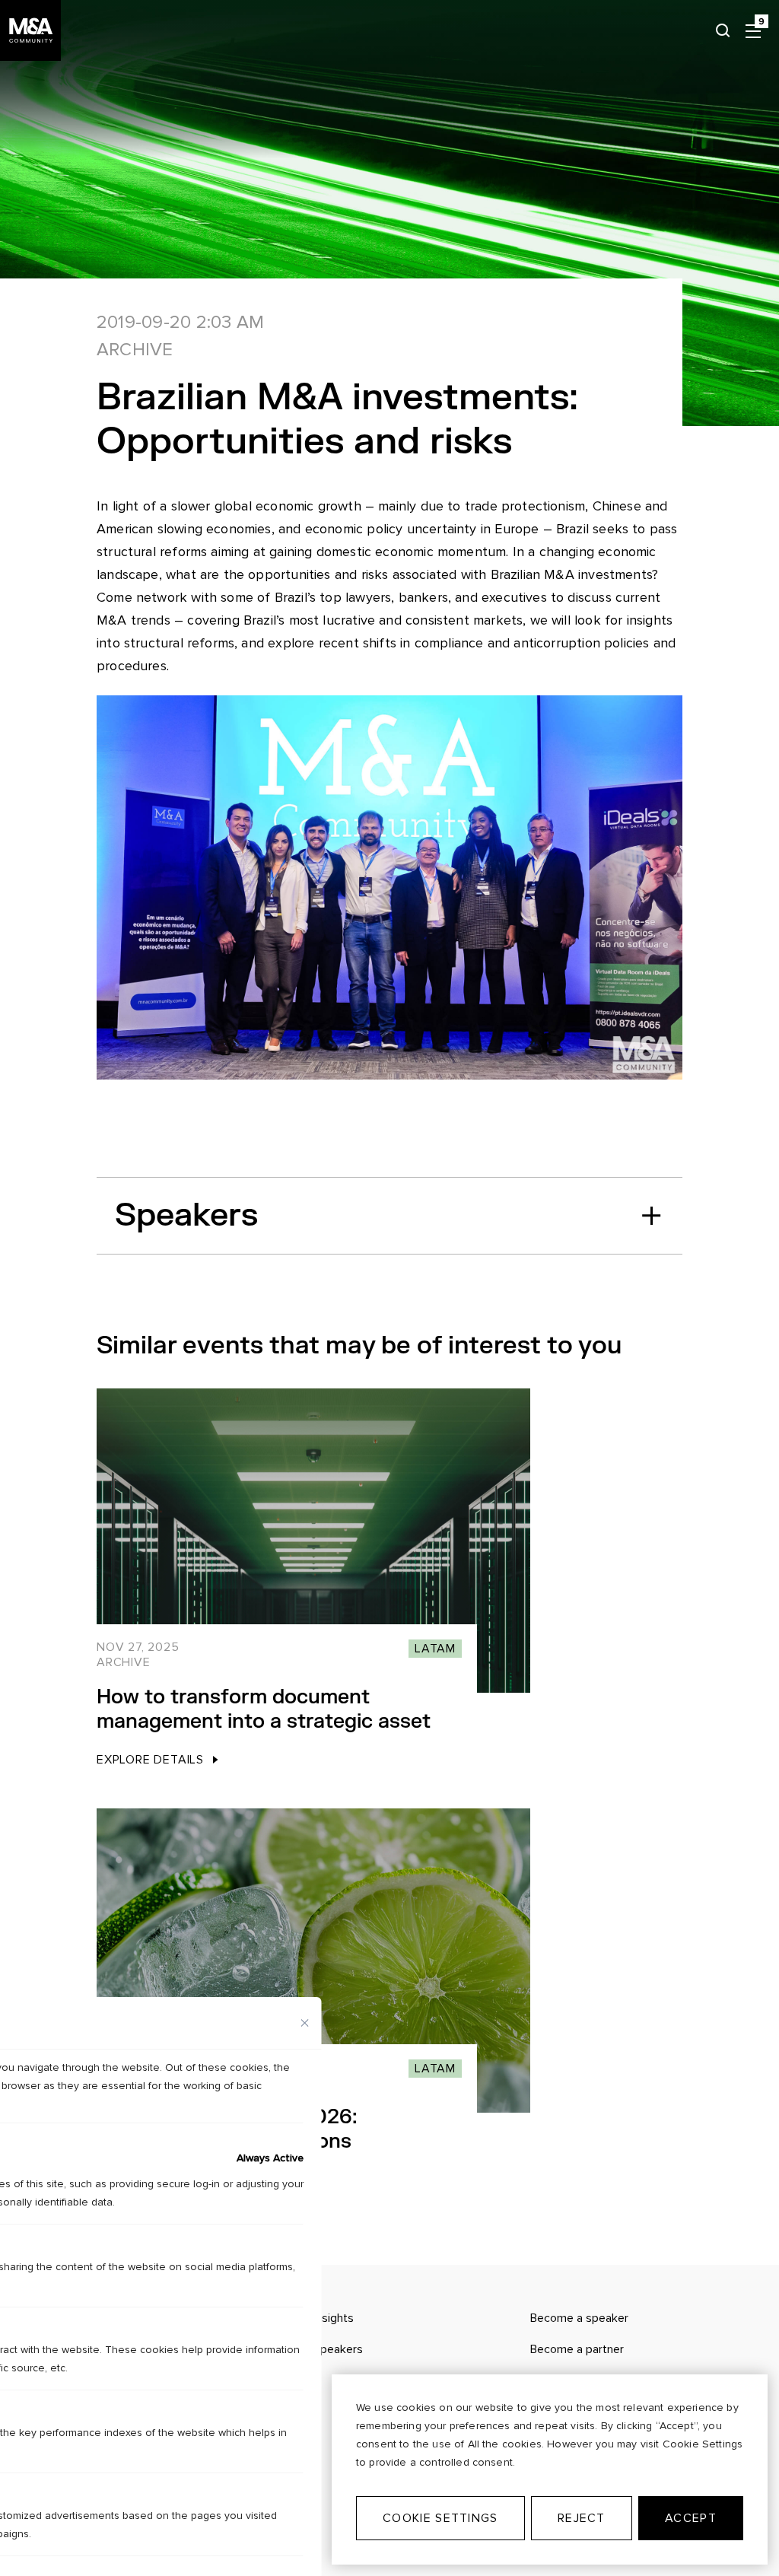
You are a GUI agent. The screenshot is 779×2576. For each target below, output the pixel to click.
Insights (334, 2318)
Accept (691, 2518)
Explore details (150, 1760)
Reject (582, 2518)
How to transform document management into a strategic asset (264, 1709)
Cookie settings (440, 2518)
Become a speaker (579, 2318)
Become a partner (577, 2349)
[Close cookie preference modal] (305, 2023)
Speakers (186, 1215)
